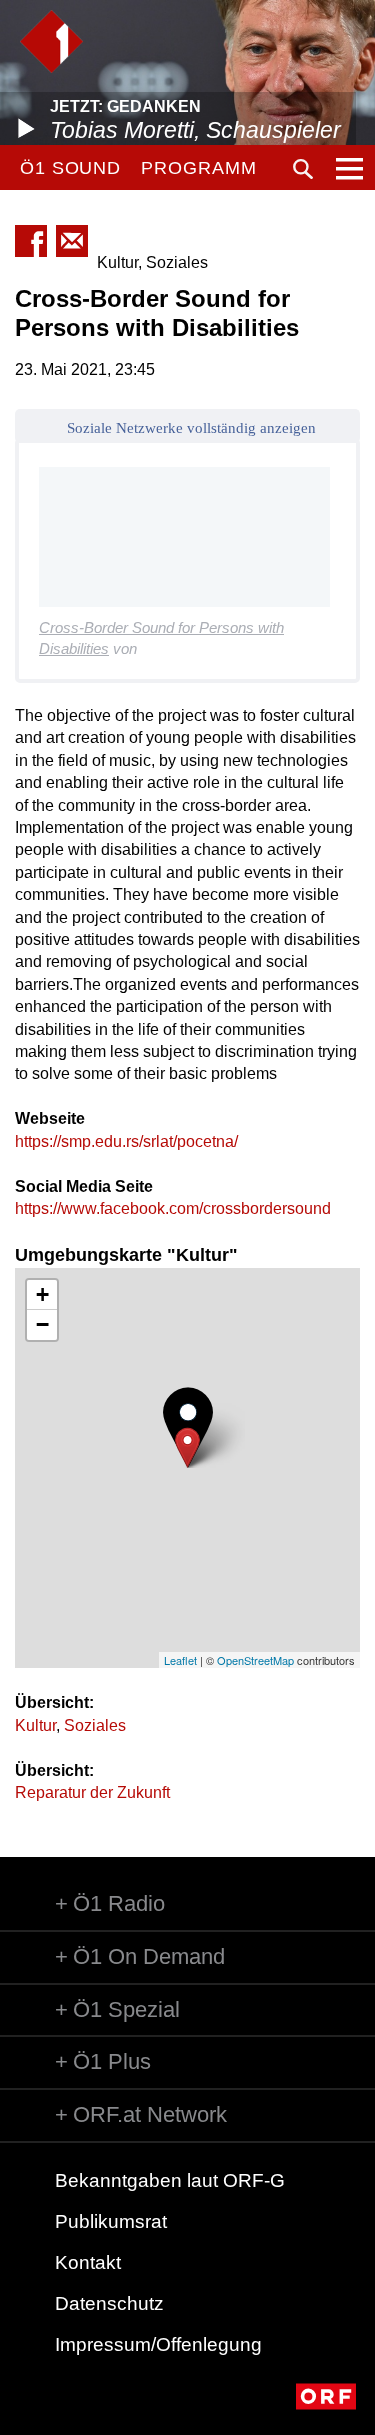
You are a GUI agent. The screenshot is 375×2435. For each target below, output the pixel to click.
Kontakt (88, 2262)
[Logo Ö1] (51, 41)
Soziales (95, 1725)
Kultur (35, 1725)
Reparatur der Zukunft (92, 1792)
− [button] (42, 1324)
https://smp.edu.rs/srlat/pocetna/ (126, 1141)
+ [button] (42, 1294)
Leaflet (180, 1660)
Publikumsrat (111, 2221)
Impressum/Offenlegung (158, 2344)
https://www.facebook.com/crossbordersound (173, 1208)
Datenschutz (109, 2303)
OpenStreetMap (255, 1660)
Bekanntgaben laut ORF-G (170, 2180)
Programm (198, 168)
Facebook (31, 241)
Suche (303, 169)
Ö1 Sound (70, 168)
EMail (72, 241)
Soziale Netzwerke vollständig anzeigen (191, 428)
